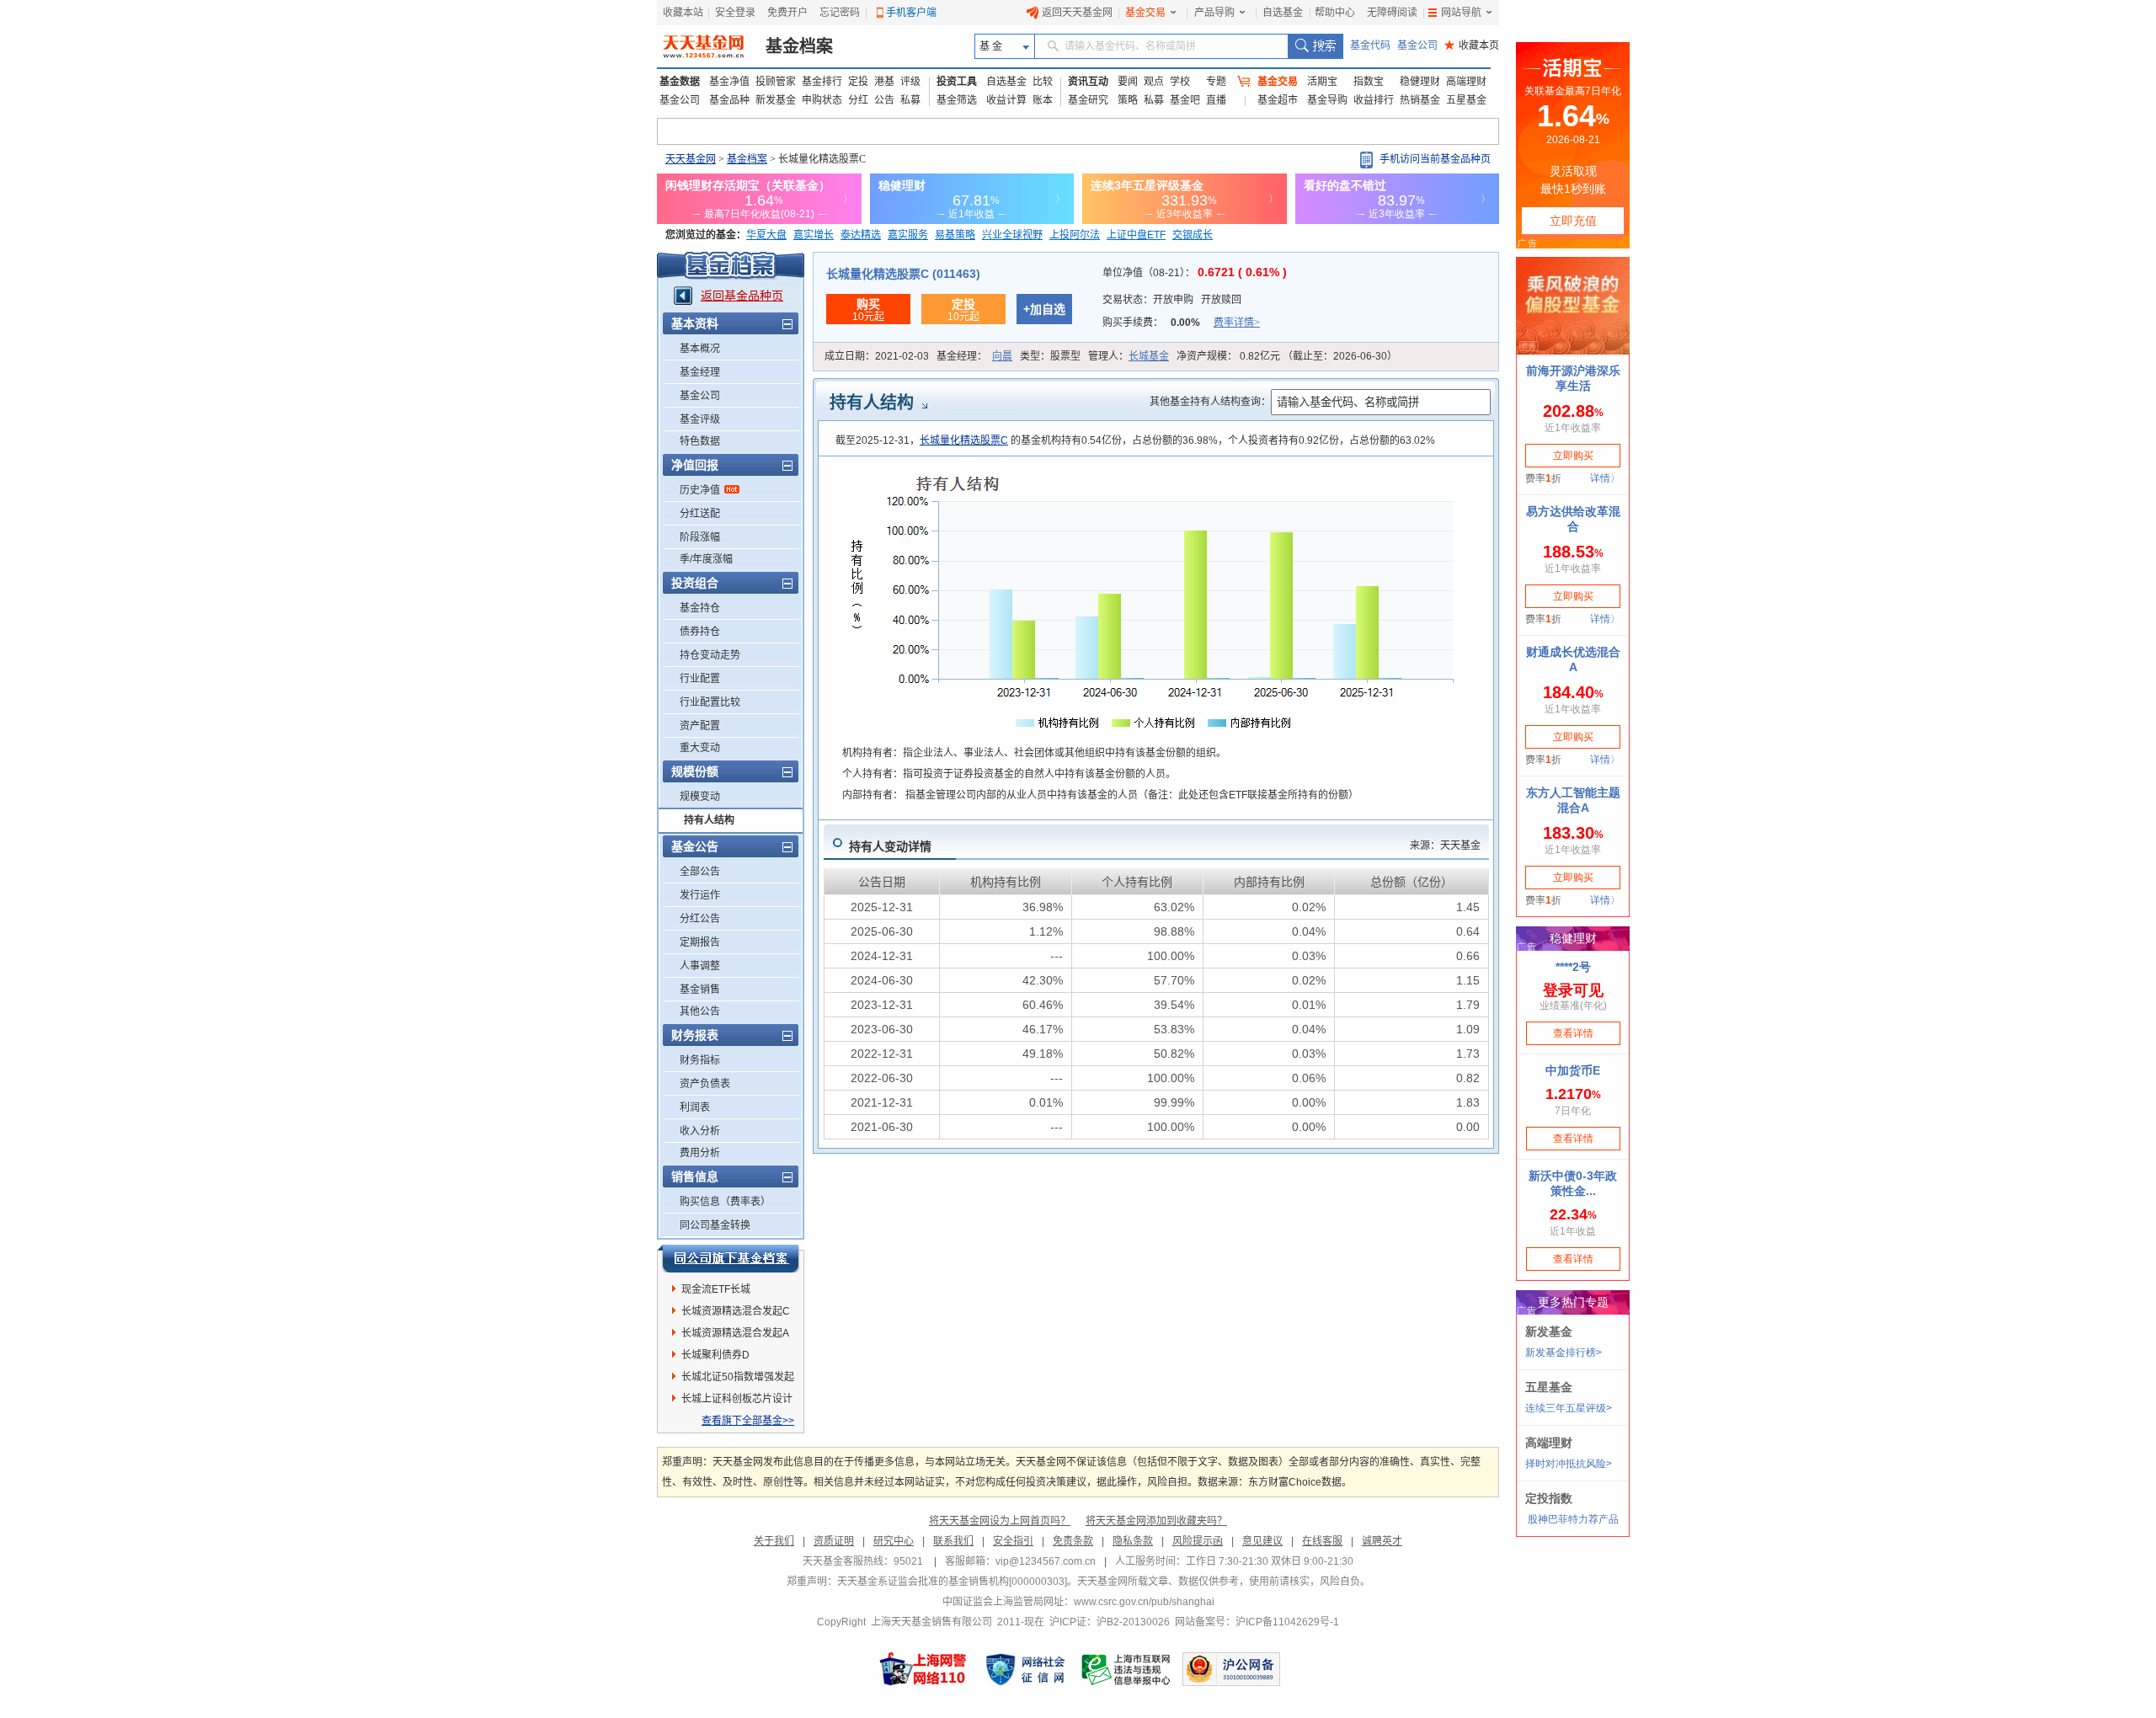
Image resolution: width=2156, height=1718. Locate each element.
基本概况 (700, 349)
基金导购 (1327, 100)
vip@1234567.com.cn (1046, 1561)
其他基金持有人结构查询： (1210, 402)
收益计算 (1006, 100)
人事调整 (700, 966)
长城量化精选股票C (964, 440)
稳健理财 (1420, 82)
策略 (1128, 100)
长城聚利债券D (715, 1355)
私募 (910, 100)
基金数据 (680, 82)
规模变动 (700, 797)
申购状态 (822, 100)
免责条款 (1073, 1541)
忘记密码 (840, 13)
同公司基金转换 (715, 1225)
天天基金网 (691, 159)
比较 (1043, 82)
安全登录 (735, 13)
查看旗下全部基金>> (748, 1421)
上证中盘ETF (1136, 235)
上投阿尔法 (1075, 235)
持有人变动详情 (890, 846)
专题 (1216, 82)
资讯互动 (1088, 82)
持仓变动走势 (710, 655)
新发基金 (776, 100)
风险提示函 (1198, 1541)
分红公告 (700, 919)
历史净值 (700, 490)
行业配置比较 (710, 702)
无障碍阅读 (1392, 13)
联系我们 (953, 1541)
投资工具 (957, 82)
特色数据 (700, 441)
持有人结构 (709, 820)
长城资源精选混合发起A (735, 1333)
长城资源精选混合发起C (736, 1311)
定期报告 (700, 942)
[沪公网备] (1231, 1669)
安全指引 (1013, 1541)
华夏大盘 (766, 235)
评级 (910, 82)
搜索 (1315, 46)
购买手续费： (1181, 323)
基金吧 (1185, 100)
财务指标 (700, 1060)
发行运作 (700, 895)
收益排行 (1374, 100)
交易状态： (1172, 300)
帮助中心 (1335, 13)
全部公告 (700, 872)
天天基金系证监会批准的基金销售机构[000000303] (952, 1582)
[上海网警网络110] (923, 1669)
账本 (1043, 100)
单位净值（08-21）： (1195, 273)
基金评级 (700, 419)
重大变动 (700, 748)
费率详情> (1237, 323)
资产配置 (700, 726)
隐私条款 (1133, 1541)
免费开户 (787, 13)
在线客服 (1322, 1541)
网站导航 (1461, 13)
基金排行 (822, 82)
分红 (858, 100)
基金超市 (1278, 100)
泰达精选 (861, 235)
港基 (884, 82)
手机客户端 (911, 13)
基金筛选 (957, 100)
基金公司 (1417, 45)
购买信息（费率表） (725, 1202)
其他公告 (700, 1011)
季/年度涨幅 (706, 559)
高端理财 (1466, 82)
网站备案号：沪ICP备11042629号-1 (1257, 1622)
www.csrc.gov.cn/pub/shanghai (1144, 1602)
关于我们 (774, 1541)
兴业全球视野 (1012, 235)
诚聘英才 (1382, 1541)
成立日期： (877, 356)
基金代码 (1370, 45)
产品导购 (1214, 13)
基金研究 (1088, 100)
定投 (858, 82)
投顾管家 (776, 82)
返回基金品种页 (742, 296)
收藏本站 (683, 13)
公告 (884, 100)
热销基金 (1420, 100)
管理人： (1129, 356)
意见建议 (1262, 1541)
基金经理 (700, 372)
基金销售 (700, 990)
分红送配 (700, 514)
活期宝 (1322, 82)
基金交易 (1145, 13)
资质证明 (834, 1541)
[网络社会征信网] (1025, 1669)
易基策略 (955, 235)
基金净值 (729, 82)
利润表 (695, 1107)
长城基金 (1149, 356)
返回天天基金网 (1077, 13)
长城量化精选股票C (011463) (903, 274)
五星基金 (1466, 100)
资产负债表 (705, 1084)
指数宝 (1369, 82)
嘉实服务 (908, 235)
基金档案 (799, 46)
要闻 (1128, 82)
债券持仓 (700, 632)
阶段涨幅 (700, 537)
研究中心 (894, 1541)
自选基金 (1283, 13)
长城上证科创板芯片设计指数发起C (737, 1401)
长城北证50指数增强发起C (738, 1379)
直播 (1216, 100)
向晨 (1002, 356)
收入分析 (700, 1131)
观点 (1154, 82)
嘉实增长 (814, 235)
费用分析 (700, 1153)
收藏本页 (1472, 45)
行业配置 (700, 679)
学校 (1180, 82)
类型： (1050, 356)
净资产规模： (1287, 356)
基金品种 (729, 100)
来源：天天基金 (1445, 846)
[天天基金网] (705, 46)
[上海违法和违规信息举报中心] (1127, 1669)
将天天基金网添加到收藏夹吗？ (1156, 1521)
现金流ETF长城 (716, 1289)
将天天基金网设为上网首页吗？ (1000, 1521)
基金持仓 (700, 608)
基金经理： (974, 356)
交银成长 (1193, 235)
